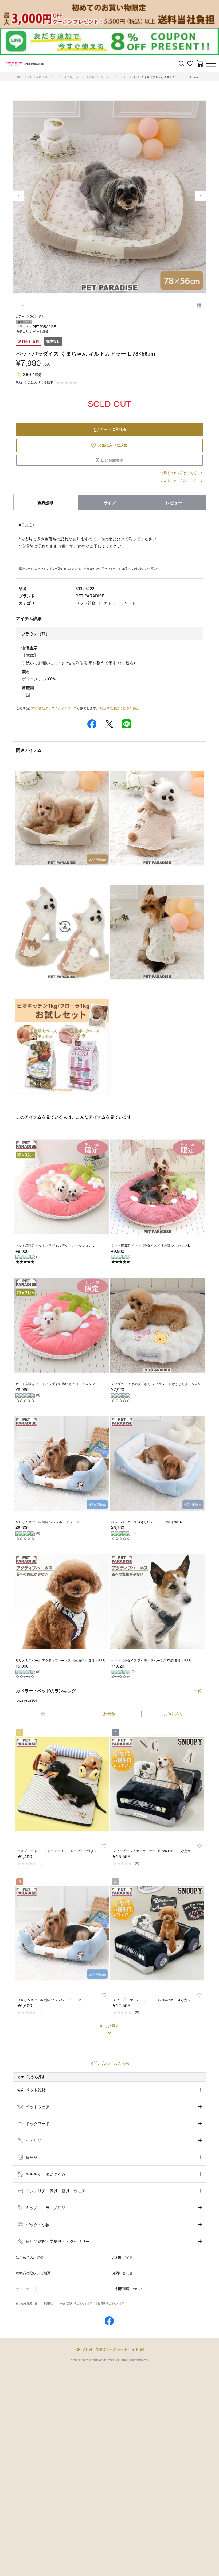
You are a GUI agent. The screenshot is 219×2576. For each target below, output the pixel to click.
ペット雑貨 (88, 77)
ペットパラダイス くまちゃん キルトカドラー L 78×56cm (163, 77)
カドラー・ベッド (111, 77)
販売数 (109, 1714)
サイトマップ (26, 2289)
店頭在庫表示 (112, 460)
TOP (19, 77)
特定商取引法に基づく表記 (119, 708)
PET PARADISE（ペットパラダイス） (52, 77)
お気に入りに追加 (113, 445)
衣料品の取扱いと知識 (33, 2273)
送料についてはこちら (179, 473)
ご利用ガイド (122, 2257)
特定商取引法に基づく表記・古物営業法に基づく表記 (92, 2304)
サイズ (110, 503)
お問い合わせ (122, 2273)
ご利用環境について (128, 2289)
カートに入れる (113, 429)
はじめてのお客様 (30, 2257)
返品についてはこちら (179, 481)
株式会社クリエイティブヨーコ (54, 708)
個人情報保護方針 (27, 2304)
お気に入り (173, 1714)
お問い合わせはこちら (109, 2063)
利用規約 (49, 2304)
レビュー (174, 503)
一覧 (198, 1691)
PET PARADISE (44, 327)
